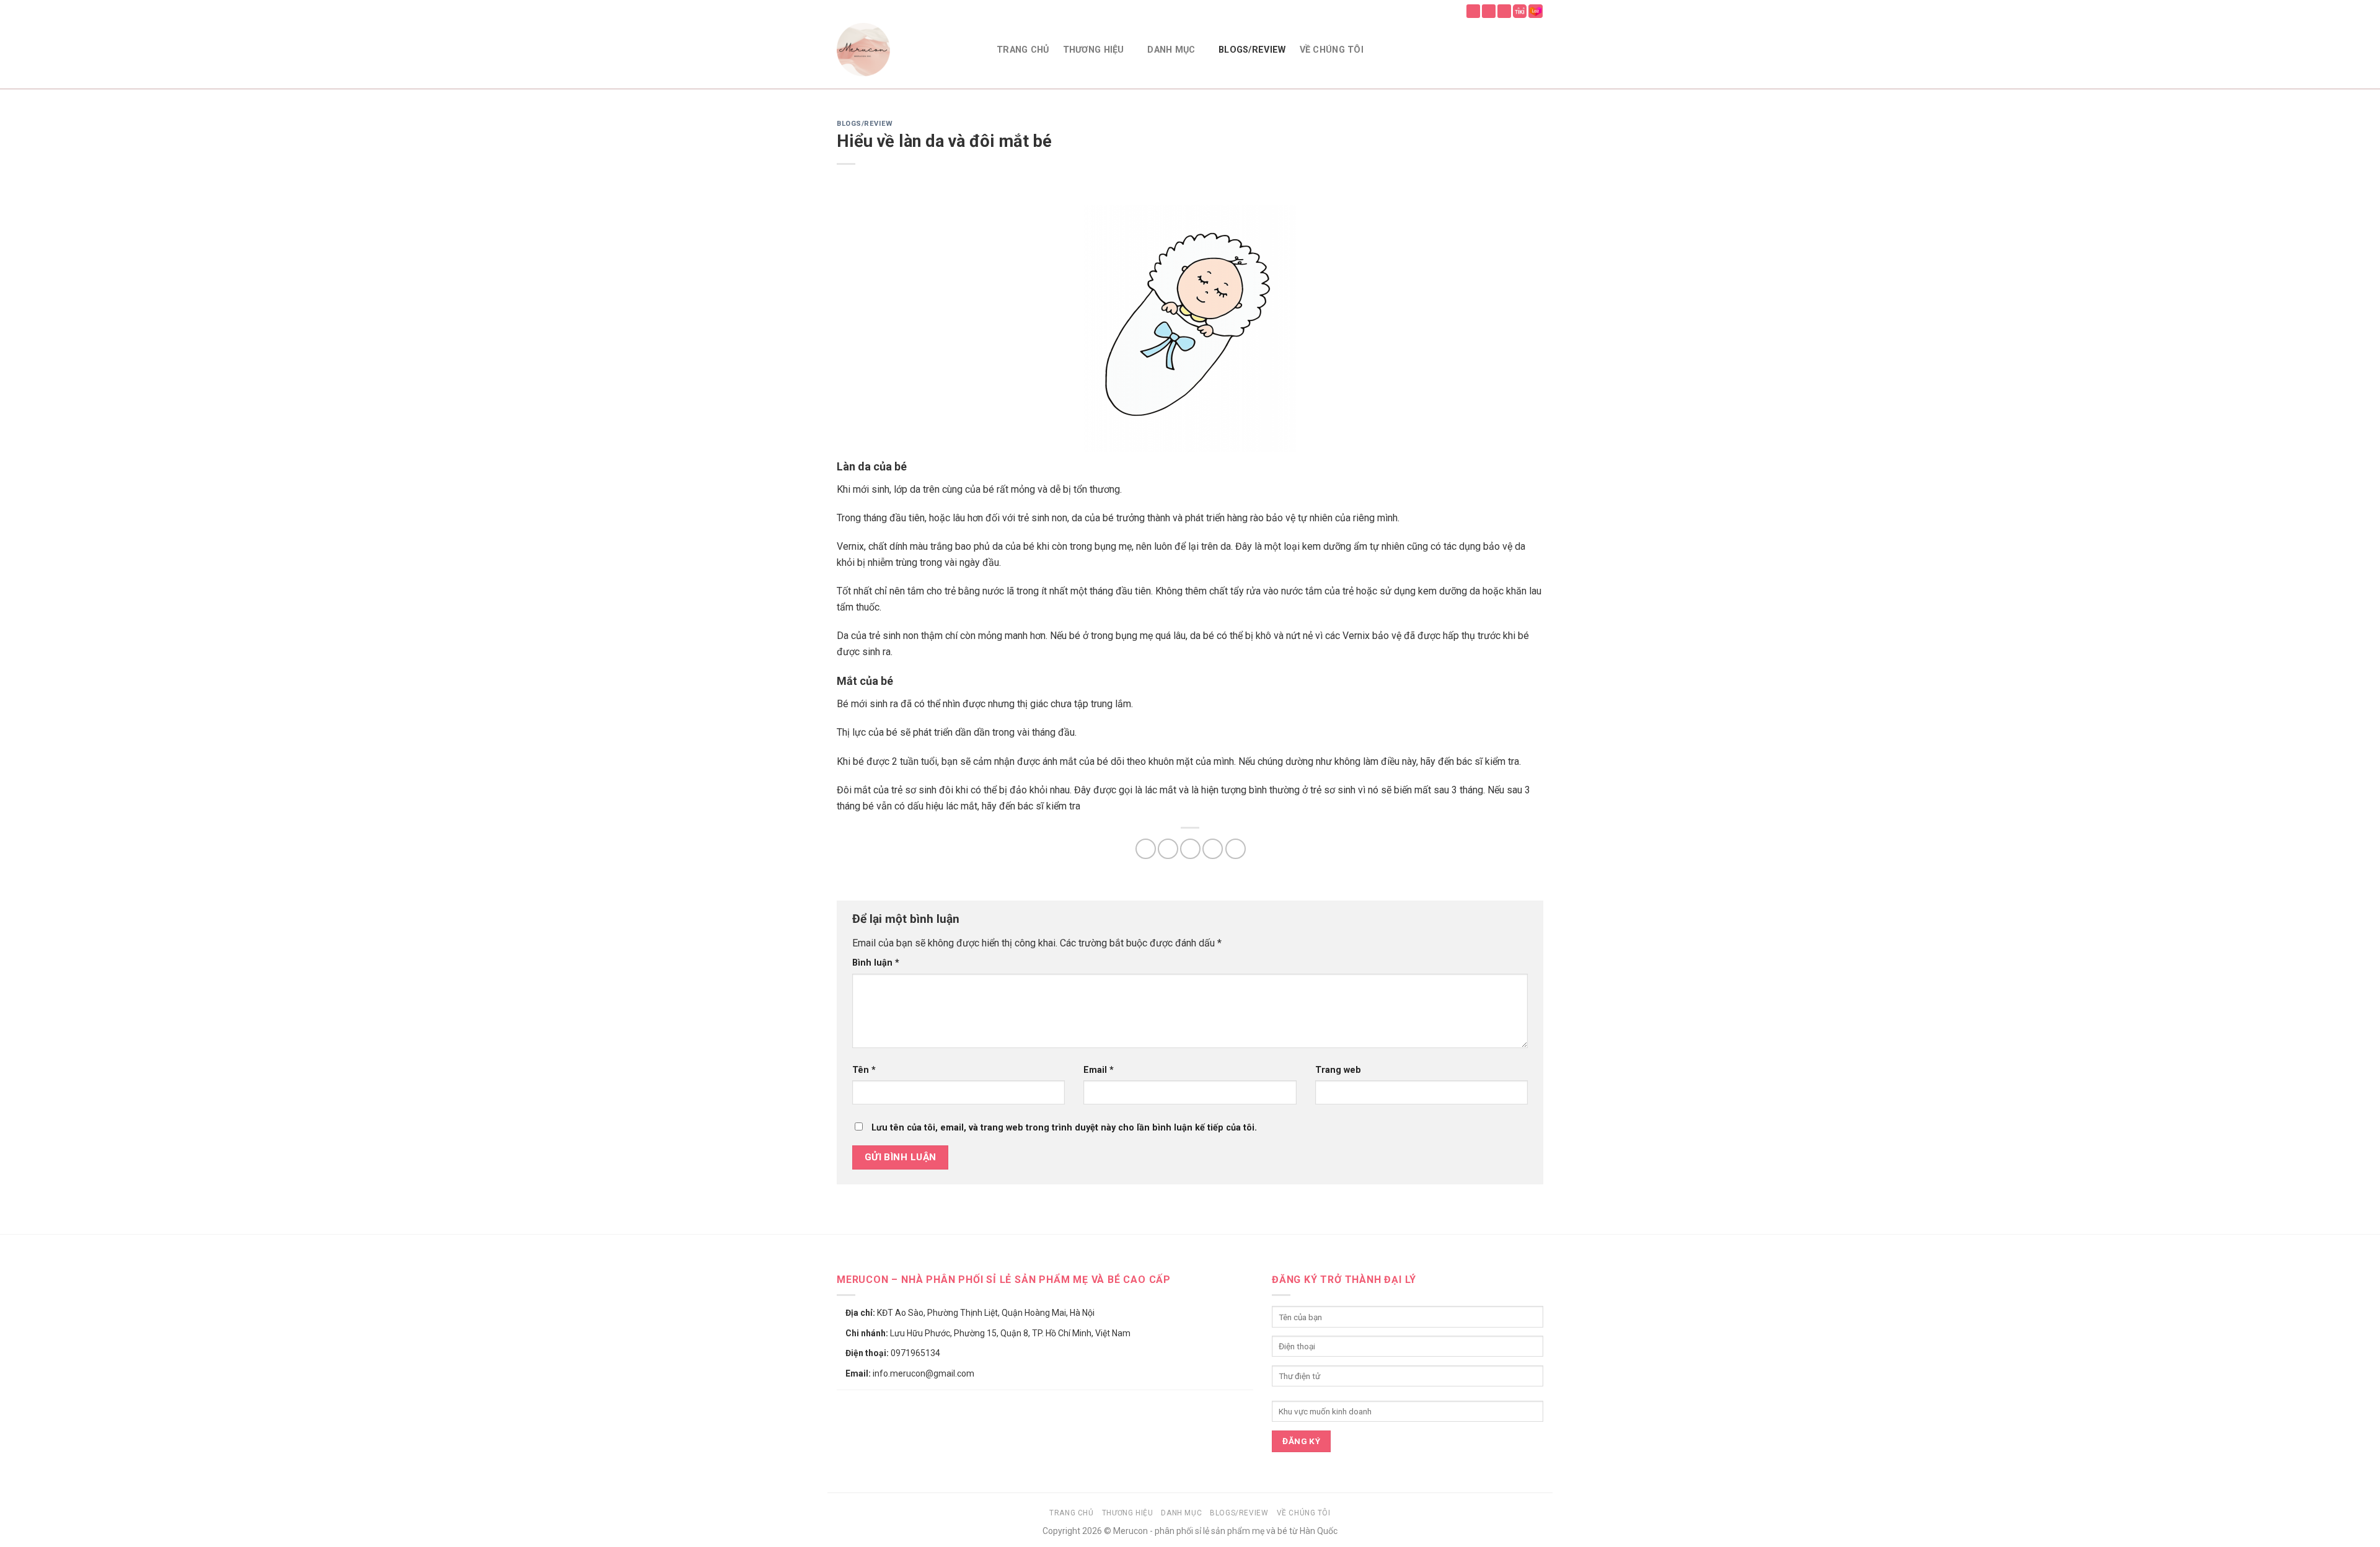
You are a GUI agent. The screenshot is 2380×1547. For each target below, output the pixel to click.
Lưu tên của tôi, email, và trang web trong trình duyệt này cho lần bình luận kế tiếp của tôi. (1064, 1128)
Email (1099, 1070)
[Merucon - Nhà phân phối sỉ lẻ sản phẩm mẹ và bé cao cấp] (907, 50)
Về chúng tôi (1332, 50)
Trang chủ (1023, 50)
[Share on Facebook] (1146, 849)
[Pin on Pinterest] (1213, 849)
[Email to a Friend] (1190, 849)
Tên (864, 1070)
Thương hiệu (1094, 50)
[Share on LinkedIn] (1236, 849)
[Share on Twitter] (1168, 849)
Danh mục (1171, 50)
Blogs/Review (1252, 50)
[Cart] (1537, 50)
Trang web (1338, 1070)
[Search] (1512, 50)
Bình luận (876, 963)
